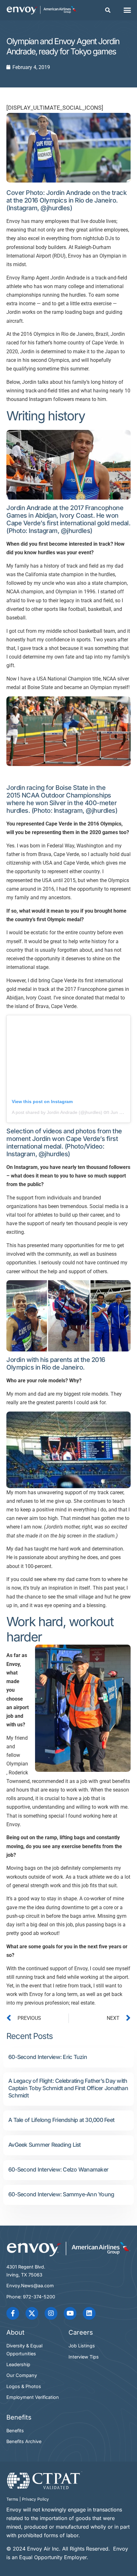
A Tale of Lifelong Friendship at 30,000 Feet (61, 2120)
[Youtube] (70, 2313)
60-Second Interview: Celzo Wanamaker (58, 2169)
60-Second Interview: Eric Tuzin (48, 2057)
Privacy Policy (35, 2499)
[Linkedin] (89, 2313)
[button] (108, 10)
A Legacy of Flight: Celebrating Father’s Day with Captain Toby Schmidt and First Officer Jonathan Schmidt (68, 2088)
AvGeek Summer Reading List (45, 2145)
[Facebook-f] (13, 2313)
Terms (12, 2499)
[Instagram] (51, 2313)
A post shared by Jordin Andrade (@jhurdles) (57, 1112)
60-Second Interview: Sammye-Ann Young (61, 2194)
